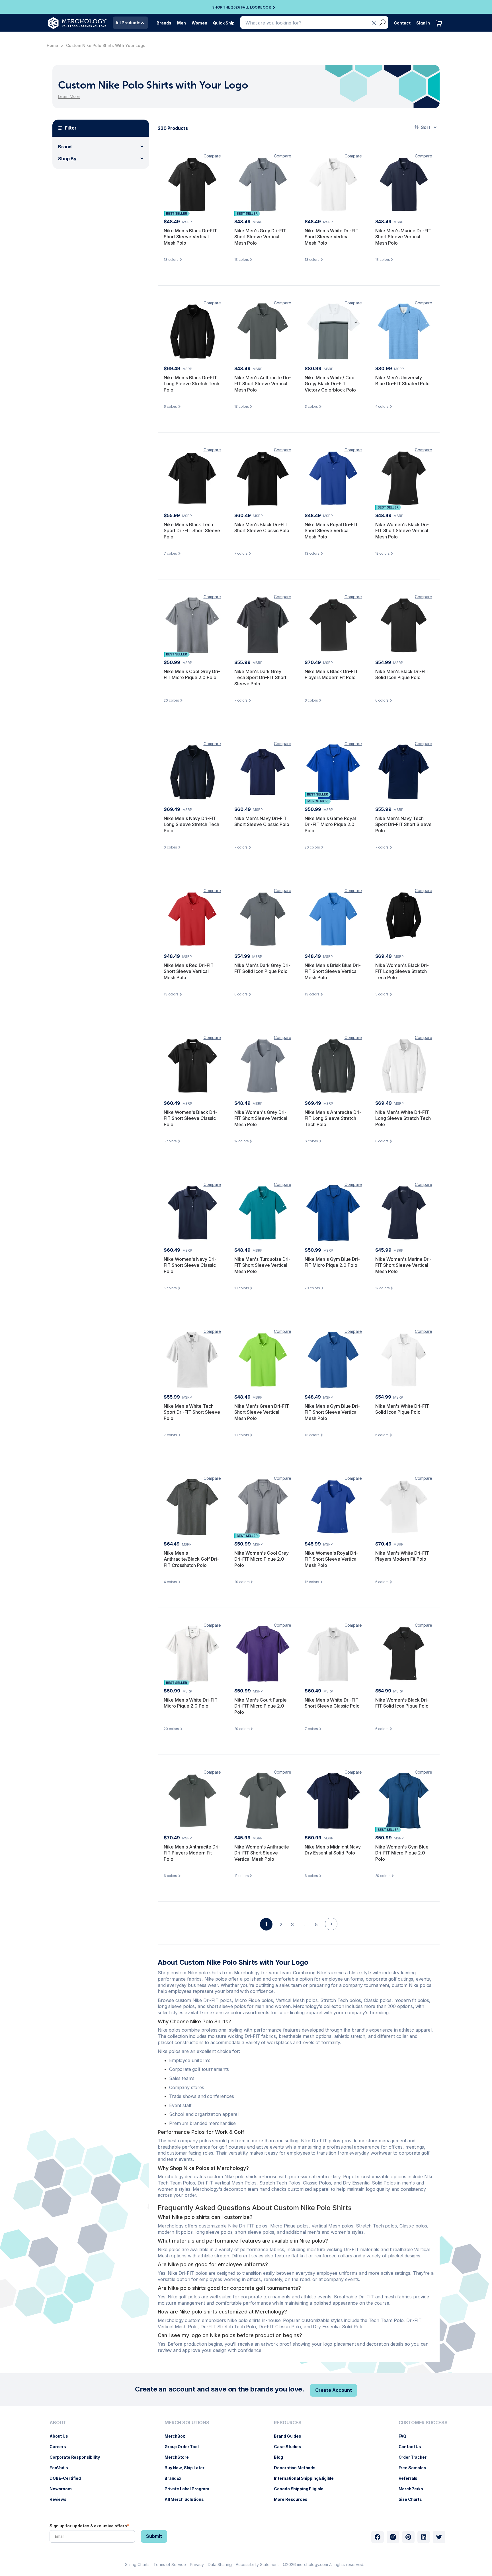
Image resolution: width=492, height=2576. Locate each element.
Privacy (197, 2564)
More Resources (293, 2499)
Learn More (69, 96)
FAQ (405, 2436)
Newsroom (63, 2489)
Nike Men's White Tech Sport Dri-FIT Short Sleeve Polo (192, 1412)
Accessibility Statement (257, 2564)
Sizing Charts (137, 2564)
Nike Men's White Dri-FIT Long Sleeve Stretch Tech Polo (403, 1118)
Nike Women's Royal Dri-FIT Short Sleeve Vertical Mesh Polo (331, 1559)
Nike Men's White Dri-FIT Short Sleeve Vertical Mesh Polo (332, 237)
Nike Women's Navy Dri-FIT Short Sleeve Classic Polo (190, 1265)
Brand (65, 147)
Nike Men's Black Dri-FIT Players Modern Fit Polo (331, 675)
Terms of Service (170, 2564)
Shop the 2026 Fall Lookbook (242, 7)
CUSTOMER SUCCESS (423, 2423)
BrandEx (176, 2478)
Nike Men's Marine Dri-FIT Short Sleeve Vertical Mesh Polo (403, 237)
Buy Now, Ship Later (187, 2468)
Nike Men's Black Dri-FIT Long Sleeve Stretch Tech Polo (191, 384)
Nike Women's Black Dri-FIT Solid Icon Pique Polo (402, 1703)
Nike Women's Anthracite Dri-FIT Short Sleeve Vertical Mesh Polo (262, 1853)
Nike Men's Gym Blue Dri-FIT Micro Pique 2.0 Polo (332, 1262)
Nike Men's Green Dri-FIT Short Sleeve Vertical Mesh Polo (262, 1412)
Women (199, 23)
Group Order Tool (184, 2447)
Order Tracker (415, 2457)
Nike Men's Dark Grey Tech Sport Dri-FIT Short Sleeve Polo (260, 678)
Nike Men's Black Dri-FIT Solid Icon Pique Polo (402, 675)
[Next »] (331, 1934)
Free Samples (415, 2468)
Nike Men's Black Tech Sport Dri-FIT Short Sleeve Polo (192, 531)
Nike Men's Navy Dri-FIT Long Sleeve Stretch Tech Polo (191, 824)
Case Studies (290, 2447)
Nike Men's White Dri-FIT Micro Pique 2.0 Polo (191, 1703)
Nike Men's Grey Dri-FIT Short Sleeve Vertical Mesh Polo (260, 237)
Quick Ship (224, 23)
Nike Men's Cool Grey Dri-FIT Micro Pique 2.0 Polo (192, 675)
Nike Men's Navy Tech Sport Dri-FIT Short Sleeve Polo (403, 824)
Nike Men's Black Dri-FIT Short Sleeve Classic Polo (262, 528)
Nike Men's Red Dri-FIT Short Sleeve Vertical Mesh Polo (189, 971)
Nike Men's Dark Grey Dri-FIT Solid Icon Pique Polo (262, 968)
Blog (281, 2457)
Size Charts (413, 2499)
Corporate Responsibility (78, 2457)
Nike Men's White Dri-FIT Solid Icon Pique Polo (402, 1409)
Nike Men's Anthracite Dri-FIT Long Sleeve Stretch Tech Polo (333, 1118)
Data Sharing (220, 2564)
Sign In (423, 23)
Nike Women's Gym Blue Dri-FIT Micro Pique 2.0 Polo (402, 1853)
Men (182, 23)
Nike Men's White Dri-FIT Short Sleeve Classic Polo (332, 1703)
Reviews (61, 2499)
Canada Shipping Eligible (302, 2489)
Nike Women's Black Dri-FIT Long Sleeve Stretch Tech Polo (402, 971)
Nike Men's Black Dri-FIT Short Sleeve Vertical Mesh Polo (190, 237)
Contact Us (413, 2447)
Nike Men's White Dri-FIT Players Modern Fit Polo (402, 1556)
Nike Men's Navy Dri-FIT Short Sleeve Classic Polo (262, 821)
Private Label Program (190, 2489)
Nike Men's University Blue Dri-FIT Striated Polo (402, 381)
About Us (62, 2436)
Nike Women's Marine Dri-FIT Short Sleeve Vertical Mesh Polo (403, 1265)
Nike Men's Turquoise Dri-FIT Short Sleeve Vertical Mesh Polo (262, 1265)
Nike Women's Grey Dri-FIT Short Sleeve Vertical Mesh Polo (261, 1118)
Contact (402, 23)
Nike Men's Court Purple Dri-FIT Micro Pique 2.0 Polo (261, 1706)
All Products (128, 23)
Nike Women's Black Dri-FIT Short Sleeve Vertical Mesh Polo (402, 531)
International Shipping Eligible (307, 2478)
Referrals (411, 2478)
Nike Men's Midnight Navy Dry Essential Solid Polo (333, 1850)
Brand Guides (290, 2436)
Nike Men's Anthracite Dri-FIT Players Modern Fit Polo (192, 1853)
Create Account (334, 2390)
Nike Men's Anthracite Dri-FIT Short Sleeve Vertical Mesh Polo (263, 384)
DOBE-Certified (68, 2478)
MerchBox (178, 2436)
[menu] (76, 2463)
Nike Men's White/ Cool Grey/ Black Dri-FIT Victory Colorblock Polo (330, 384)
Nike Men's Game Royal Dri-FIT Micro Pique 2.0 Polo (330, 824)
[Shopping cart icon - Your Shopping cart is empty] (440, 29)
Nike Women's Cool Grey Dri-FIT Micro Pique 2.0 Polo (262, 1559)
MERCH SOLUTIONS (187, 2423)
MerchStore (180, 2457)
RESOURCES (288, 2423)
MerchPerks (414, 2489)
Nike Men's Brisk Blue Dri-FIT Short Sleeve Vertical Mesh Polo (333, 971)
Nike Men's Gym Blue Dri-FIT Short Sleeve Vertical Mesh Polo (332, 1412)
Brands (164, 23)
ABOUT (58, 2423)
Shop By (67, 159)
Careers (61, 2447)
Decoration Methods (297, 2468)
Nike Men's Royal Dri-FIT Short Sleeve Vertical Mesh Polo (331, 531)
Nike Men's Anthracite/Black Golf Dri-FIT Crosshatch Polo (191, 1559)
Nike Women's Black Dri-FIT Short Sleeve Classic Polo (190, 1118)
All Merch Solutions (187, 2499)
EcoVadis (62, 2468)
